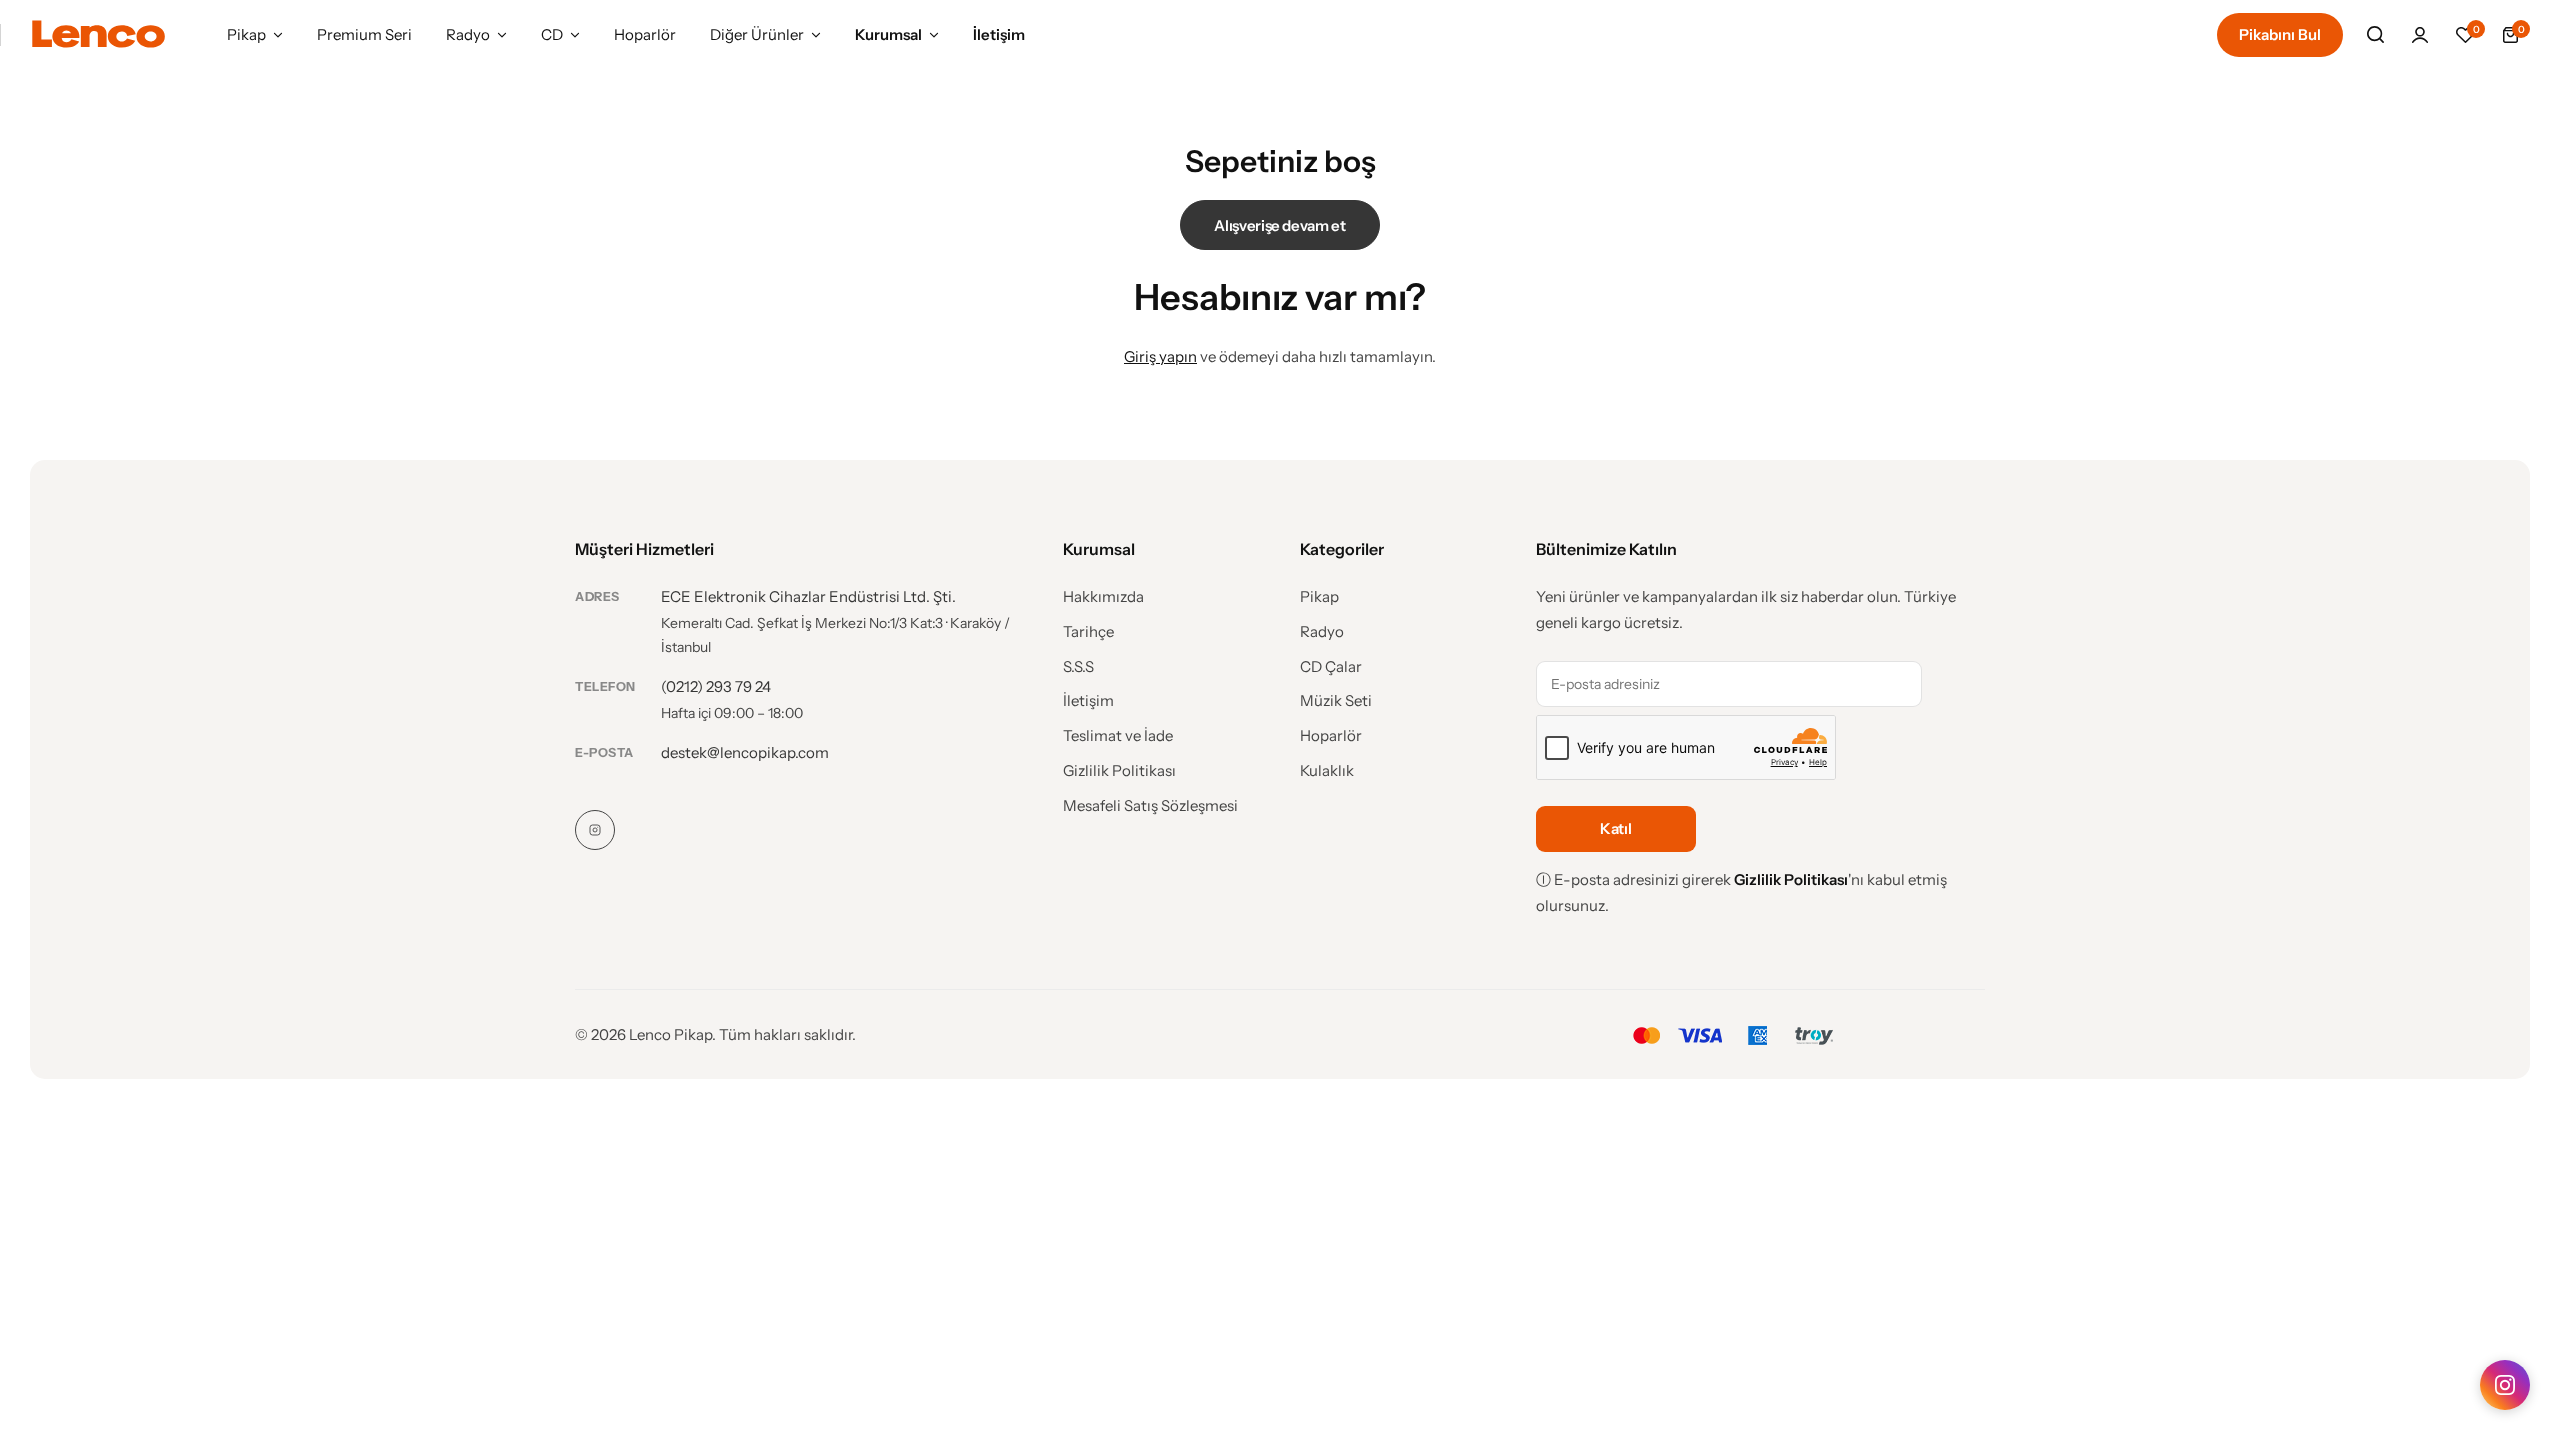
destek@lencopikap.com (745, 752)
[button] (2465, 35)
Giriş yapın (1160, 356)
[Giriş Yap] (2420, 35)
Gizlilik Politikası (1119, 771)
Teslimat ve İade (1118, 736)
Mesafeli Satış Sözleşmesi (1150, 806)
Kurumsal (888, 34)
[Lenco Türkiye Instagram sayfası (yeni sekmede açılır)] (2505, 1385)
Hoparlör (645, 34)
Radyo (468, 34)
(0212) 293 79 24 (716, 686)
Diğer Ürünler (757, 34)
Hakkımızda (1103, 597)
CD (552, 34)
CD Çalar (1331, 667)
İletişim (999, 34)
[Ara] (2375, 35)
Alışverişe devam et (1279, 225)
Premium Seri (364, 34)
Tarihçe (1088, 632)
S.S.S (1078, 667)
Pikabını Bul (2280, 34)
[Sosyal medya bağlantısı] (595, 830)
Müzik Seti (1336, 701)
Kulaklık (1327, 771)
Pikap (246, 34)
